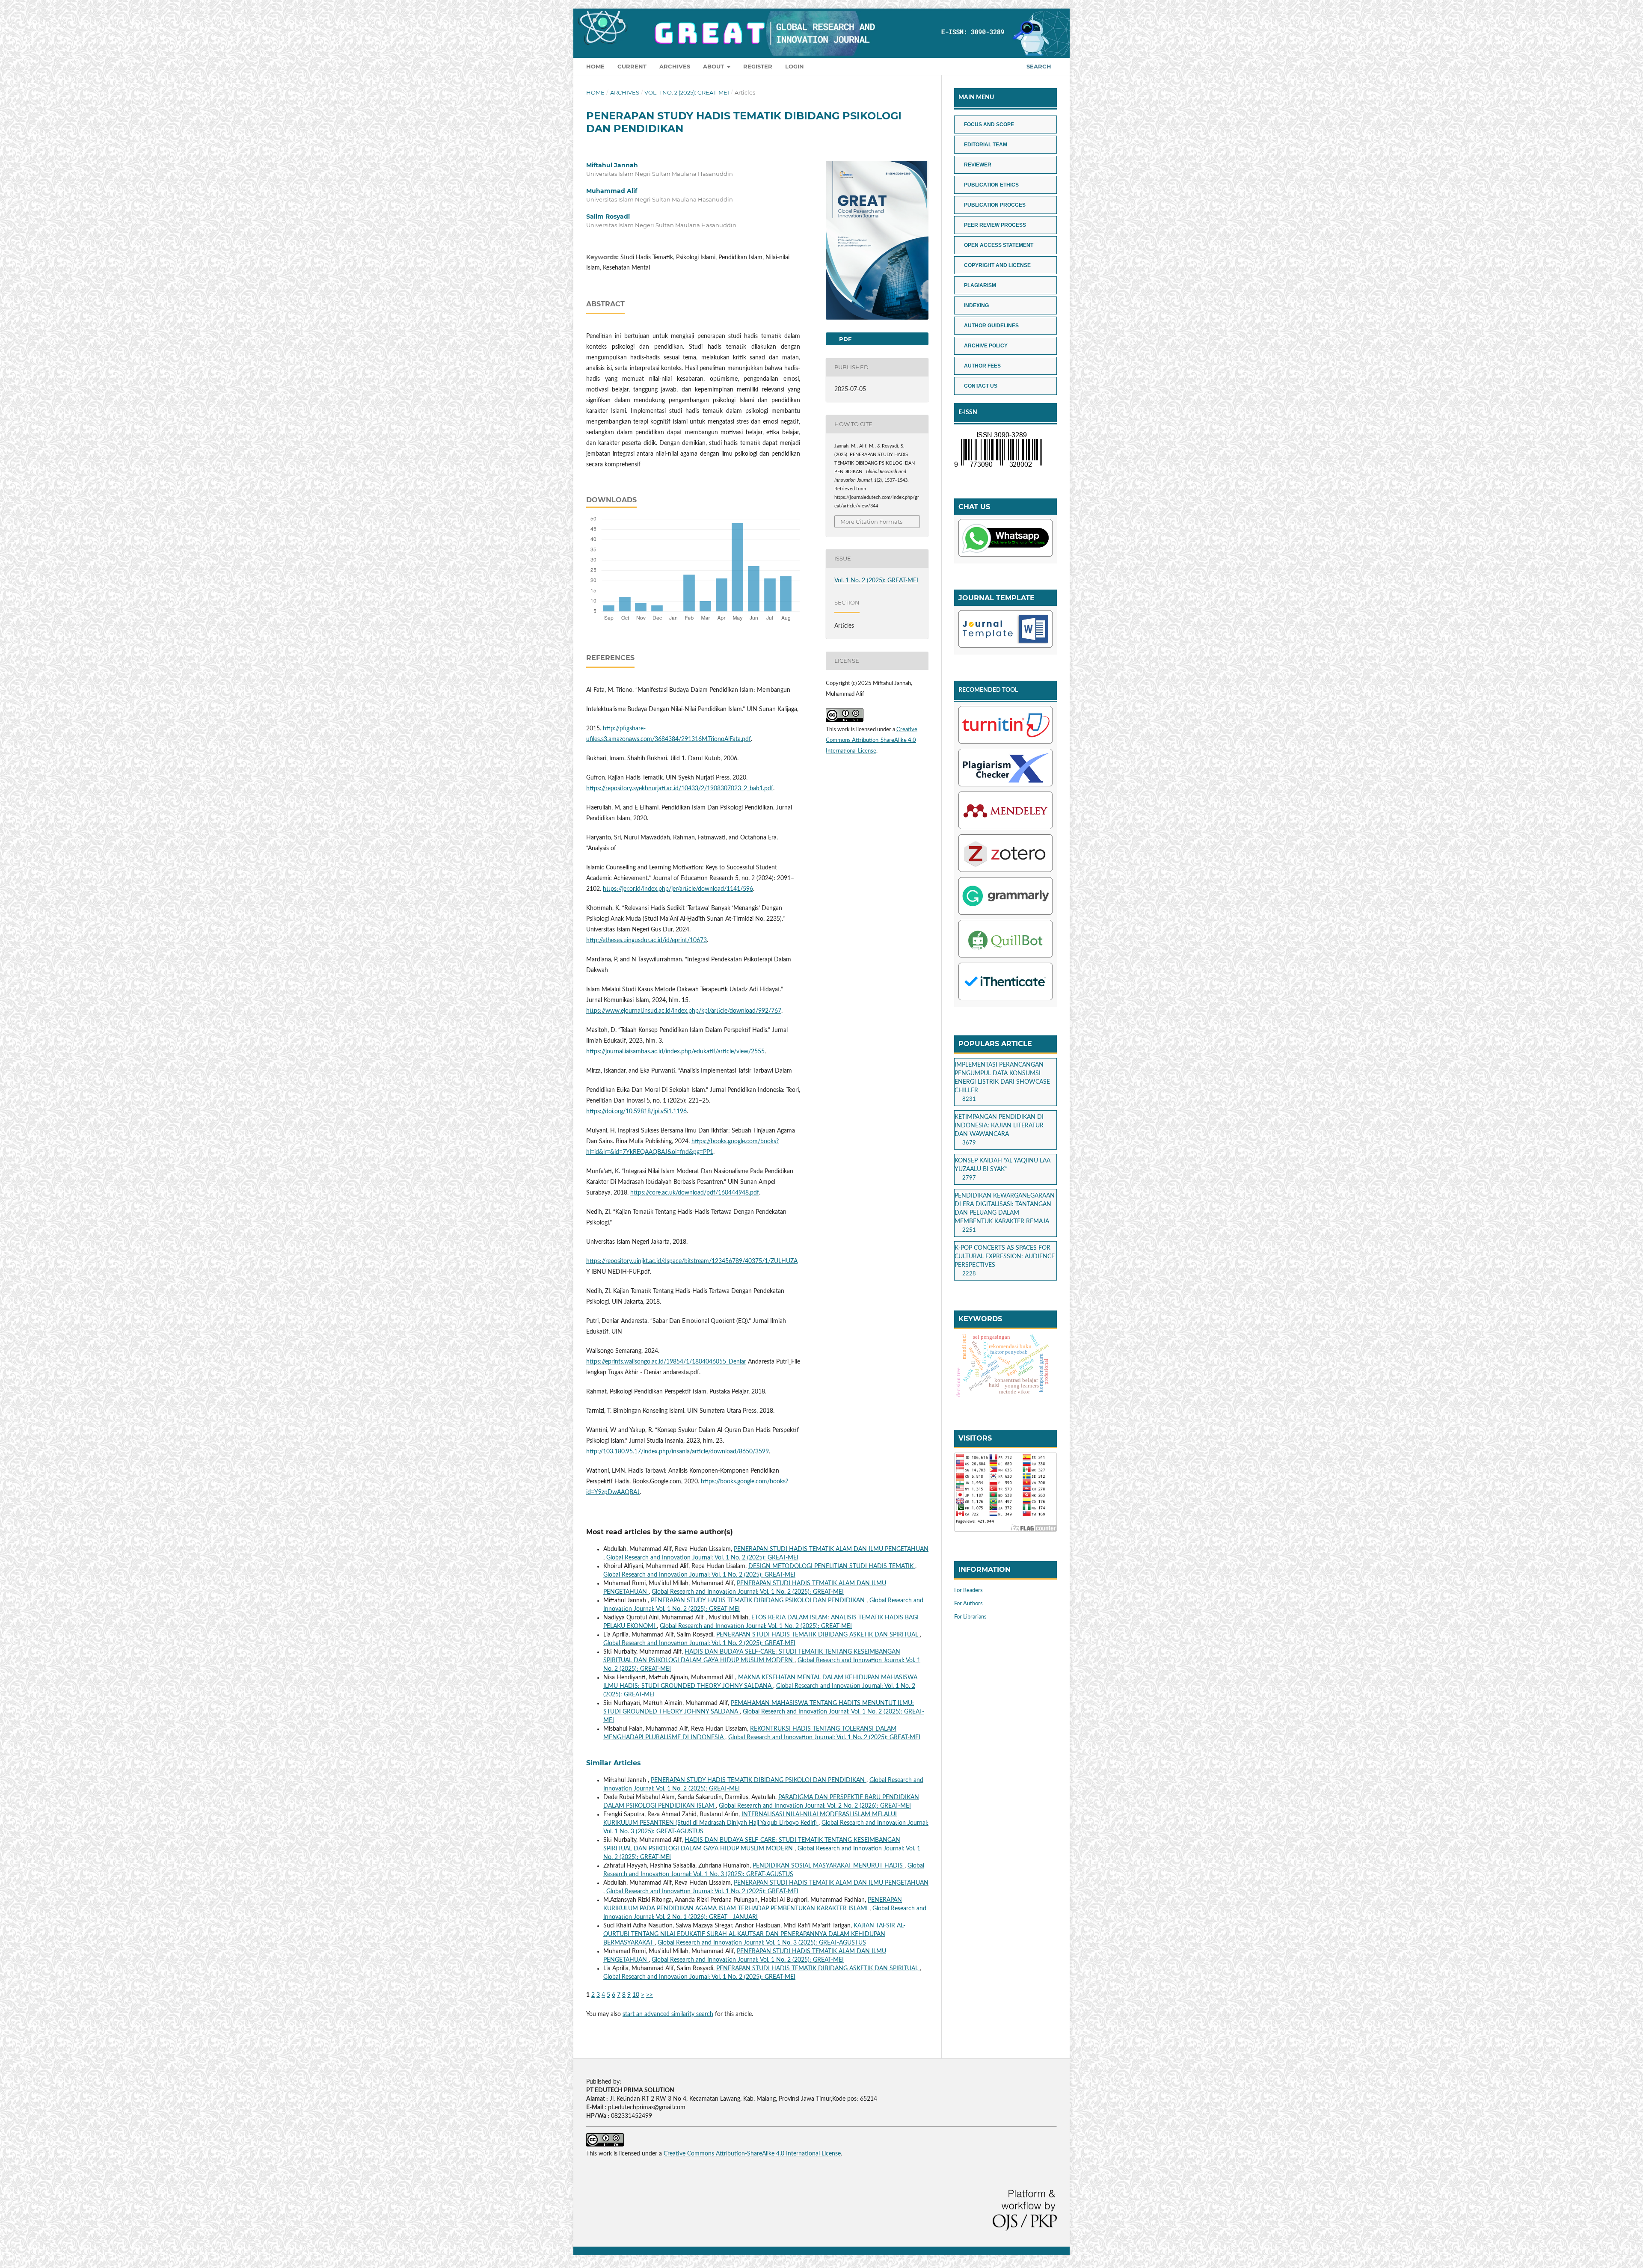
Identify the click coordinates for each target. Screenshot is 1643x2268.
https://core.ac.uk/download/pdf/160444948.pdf (695, 1193)
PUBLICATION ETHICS (991, 185)
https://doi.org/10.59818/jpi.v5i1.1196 (636, 1112)
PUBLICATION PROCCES (995, 205)
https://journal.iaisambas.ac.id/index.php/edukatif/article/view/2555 (675, 1052)
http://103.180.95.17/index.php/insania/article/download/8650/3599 (678, 1452)
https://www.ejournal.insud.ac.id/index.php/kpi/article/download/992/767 (684, 1011)
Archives (675, 66)
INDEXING (976, 305)
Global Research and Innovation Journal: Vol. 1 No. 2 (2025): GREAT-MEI (702, 1558)
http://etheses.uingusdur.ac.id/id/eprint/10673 (647, 940)
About (714, 66)
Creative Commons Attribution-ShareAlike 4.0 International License (872, 740)
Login (795, 66)
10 (636, 1995)
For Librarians (970, 1617)
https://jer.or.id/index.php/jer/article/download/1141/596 (678, 889)
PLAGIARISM (980, 285)
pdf (844, 339)
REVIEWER (978, 165)
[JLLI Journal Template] (1005, 630)
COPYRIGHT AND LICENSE (997, 265)
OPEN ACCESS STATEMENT (999, 245)
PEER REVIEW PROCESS (995, 225)
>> (649, 1995)
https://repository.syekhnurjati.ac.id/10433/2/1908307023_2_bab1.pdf (680, 789)
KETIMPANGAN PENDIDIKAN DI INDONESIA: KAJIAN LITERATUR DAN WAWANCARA (999, 1126)
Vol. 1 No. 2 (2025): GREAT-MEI (687, 92)
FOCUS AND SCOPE (989, 125)
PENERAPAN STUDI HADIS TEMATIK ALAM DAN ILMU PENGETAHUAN (831, 1549)
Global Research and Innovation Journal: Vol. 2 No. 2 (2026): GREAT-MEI (815, 1806)
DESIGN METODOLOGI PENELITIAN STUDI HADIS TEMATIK (832, 1566)
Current (632, 66)
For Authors (968, 1604)
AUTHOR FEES (982, 366)
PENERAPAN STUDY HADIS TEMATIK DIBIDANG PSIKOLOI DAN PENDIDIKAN (759, 1601)
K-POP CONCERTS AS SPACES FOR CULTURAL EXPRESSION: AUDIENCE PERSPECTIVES (1005, 1257)
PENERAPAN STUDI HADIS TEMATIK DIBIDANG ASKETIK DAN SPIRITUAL (818, 1635)
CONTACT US (981, 386)
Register (758, 66)
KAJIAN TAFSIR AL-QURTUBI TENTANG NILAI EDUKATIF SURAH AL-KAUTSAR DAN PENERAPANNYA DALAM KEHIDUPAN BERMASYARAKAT (754, 1934)
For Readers (968, 1591)
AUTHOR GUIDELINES (991, 326)
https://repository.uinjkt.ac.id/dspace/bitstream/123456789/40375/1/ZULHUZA (692, 1261)
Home (595, 66)
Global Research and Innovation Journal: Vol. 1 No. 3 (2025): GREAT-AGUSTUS (762, 1943)
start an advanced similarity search (668, 2014)
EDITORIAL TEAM (986, 145)
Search (1038, 66)
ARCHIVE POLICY (986, 346)
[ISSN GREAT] (998, 467)
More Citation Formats (871, 522)
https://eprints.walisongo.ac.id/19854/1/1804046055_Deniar (666, 1362)
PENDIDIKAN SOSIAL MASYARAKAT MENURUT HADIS (829, 1866)
